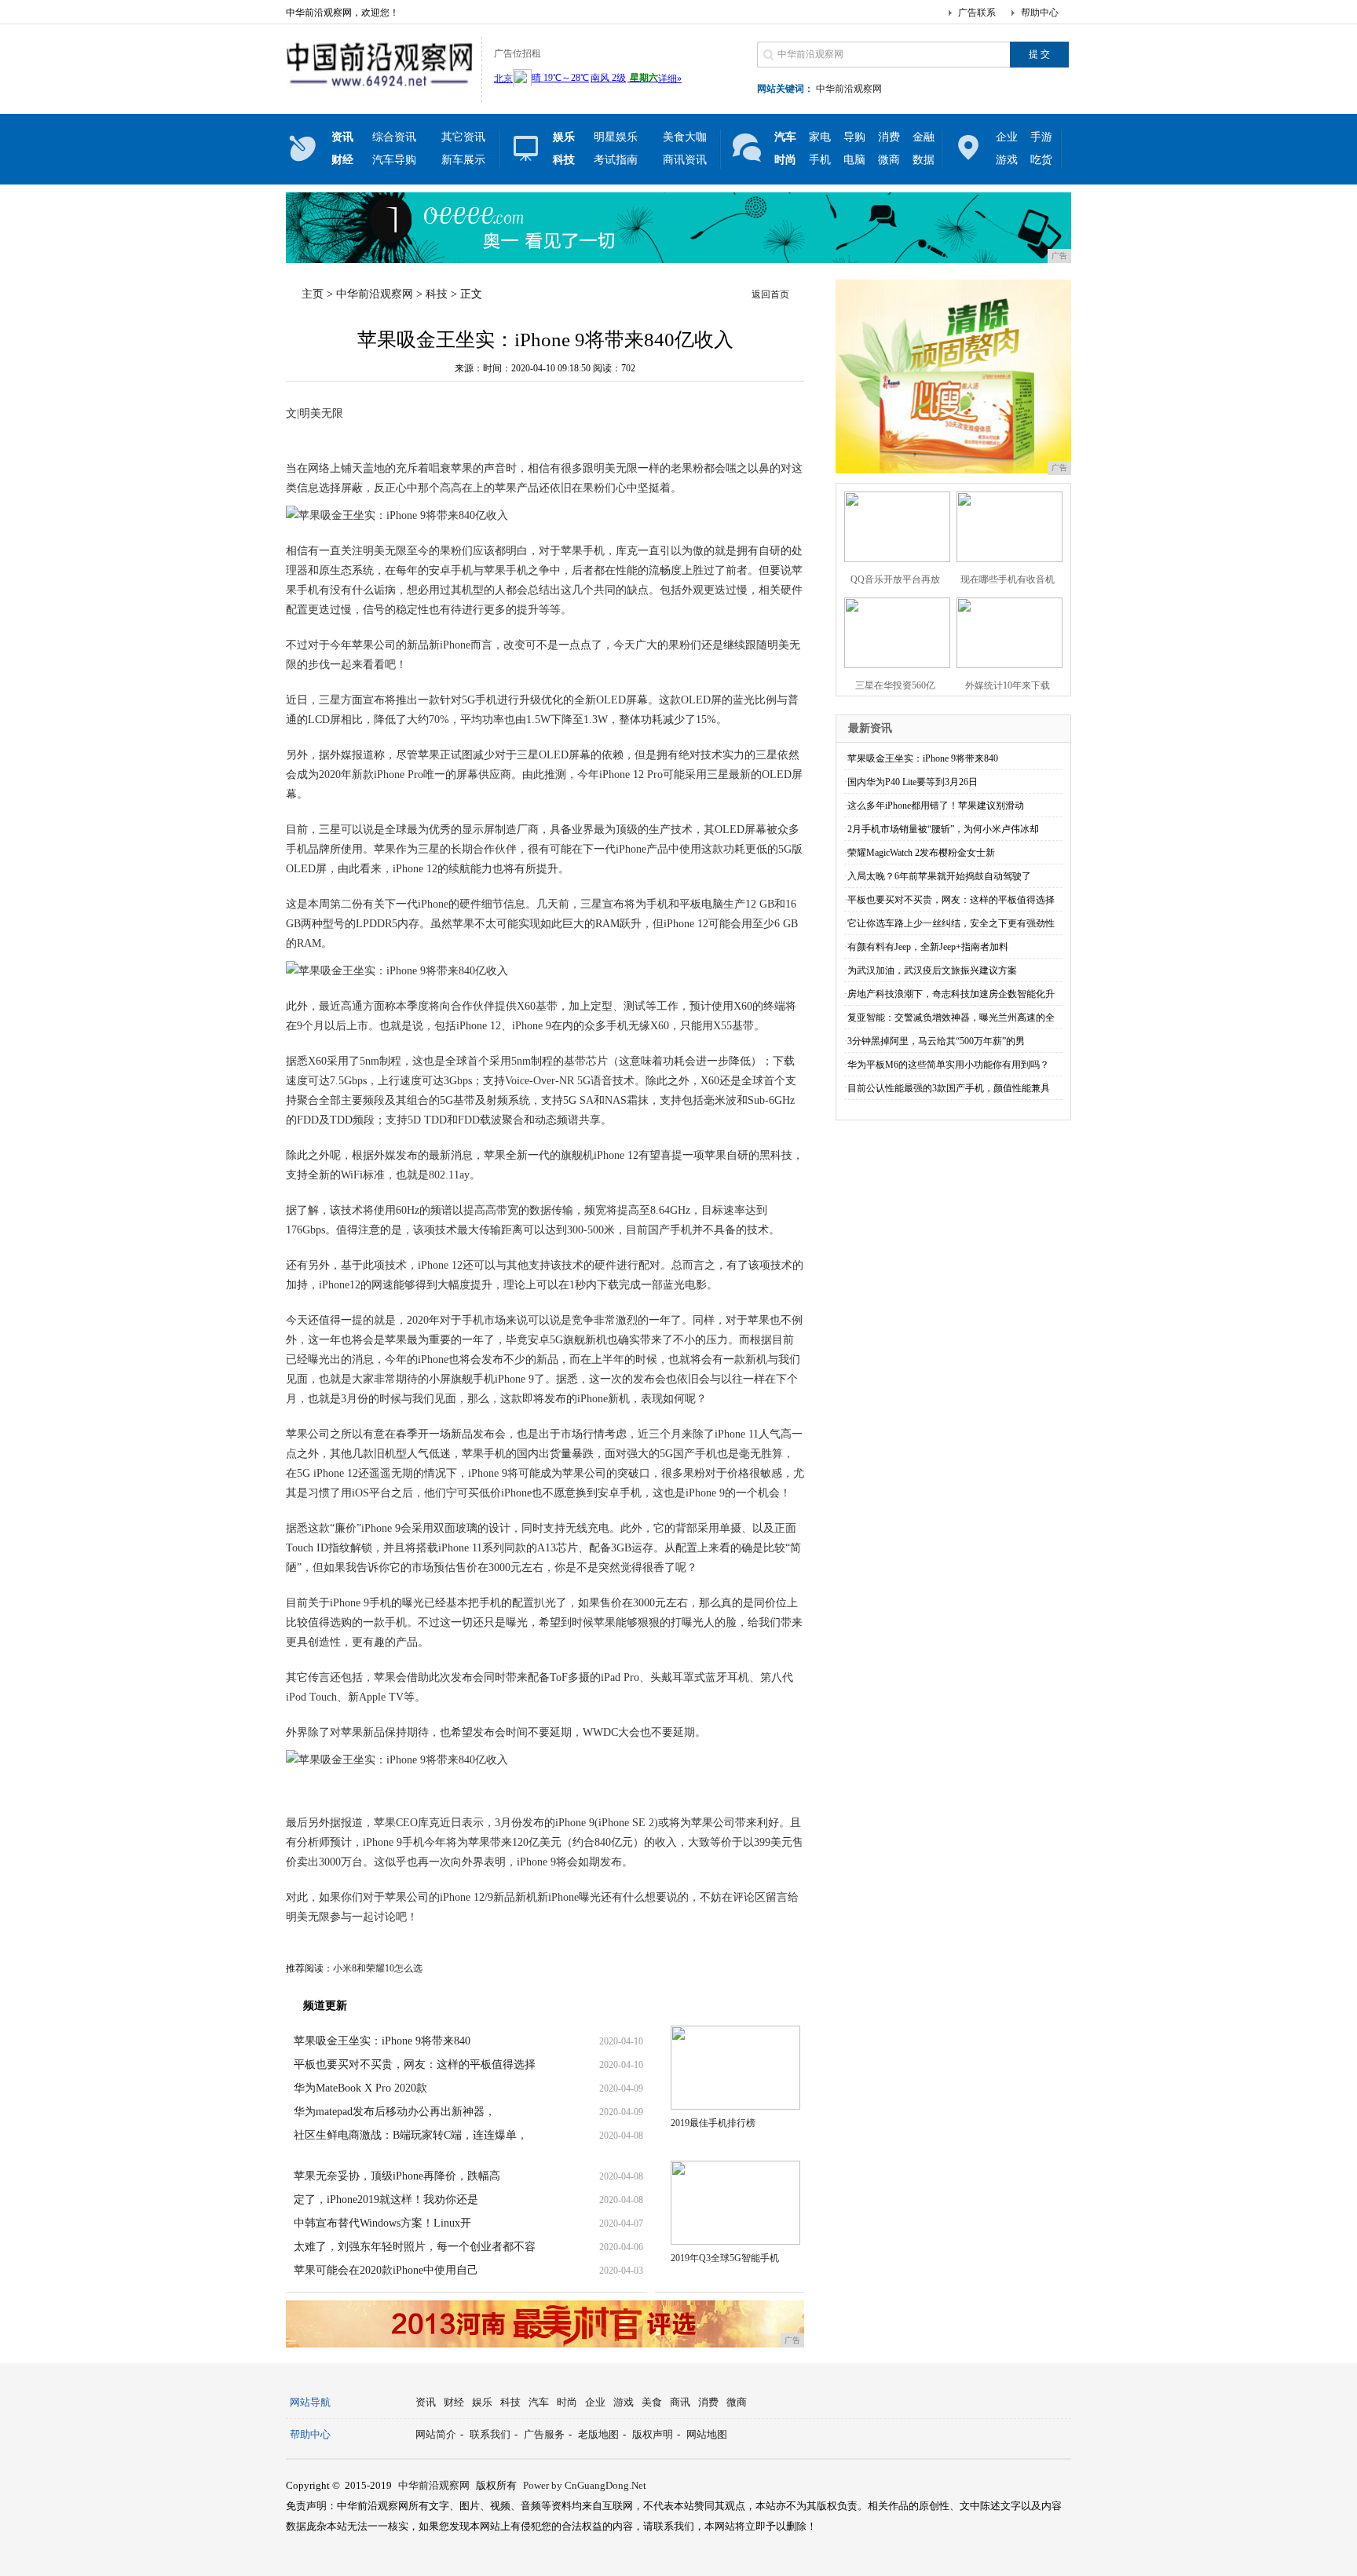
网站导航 (310, 2402)
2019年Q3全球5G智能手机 (725, 2258)
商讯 (680, 2402)
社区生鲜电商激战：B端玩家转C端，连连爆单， (411, 2135)
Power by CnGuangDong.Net (585, 2485)
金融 (924, 137)
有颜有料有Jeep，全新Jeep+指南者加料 (928, 947)
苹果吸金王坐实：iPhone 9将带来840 (382, 2041)
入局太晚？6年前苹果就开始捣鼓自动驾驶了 (939, 876)
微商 (889, 160)
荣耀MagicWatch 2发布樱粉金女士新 (921, 853)
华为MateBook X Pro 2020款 (360, 2088)
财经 (454, 2402)
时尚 (567, 2402)
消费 (889, 137)
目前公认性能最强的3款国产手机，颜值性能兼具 (949, 1088)
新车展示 (463, 160)
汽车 (539, 2402)
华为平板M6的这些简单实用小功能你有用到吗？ (948, 1065)
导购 (854, 137)
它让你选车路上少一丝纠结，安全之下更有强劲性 (951, 923)
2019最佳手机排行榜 (713, 2123)
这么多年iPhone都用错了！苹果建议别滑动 (936, 806)
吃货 (1041, 160)
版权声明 (653, 2434)
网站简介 (436, 2434)
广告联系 (977, 13)
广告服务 (544, 2434)
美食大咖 (685, 137)
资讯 (426, 2402)
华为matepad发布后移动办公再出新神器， (395, 2112)
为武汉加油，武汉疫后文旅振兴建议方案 (932, 970)
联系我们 (490, 2434)
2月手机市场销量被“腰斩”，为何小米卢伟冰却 (943, 829)
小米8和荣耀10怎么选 (378, 1968)
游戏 (1007, 160)
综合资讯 (394, 137)
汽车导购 (394, 160)
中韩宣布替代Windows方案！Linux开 (382, 2223)
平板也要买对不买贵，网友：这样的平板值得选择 (415, 2064)
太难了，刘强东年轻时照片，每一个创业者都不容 (415, 2247)
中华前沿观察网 (849, 89)
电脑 (854, 160)
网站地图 (707, 2434)
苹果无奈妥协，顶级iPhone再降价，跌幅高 (397, 2176)
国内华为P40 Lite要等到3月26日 (913, 782)
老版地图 (598, 2434)
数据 (924, 160)
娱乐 (482, 2402)
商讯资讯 (685, 160)
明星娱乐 (616, 137)
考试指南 (616, 160)
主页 (313, 294)
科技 (437, 294)
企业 (1007, 137)
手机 (820, 160)
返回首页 (770, 294)
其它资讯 (463, 137)
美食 (652, 2402)
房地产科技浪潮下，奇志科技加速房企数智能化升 (951, 994)
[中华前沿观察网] (380, 90)
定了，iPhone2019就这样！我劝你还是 (386, 2200)
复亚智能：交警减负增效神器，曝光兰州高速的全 (951, 1018)
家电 (820, 137)
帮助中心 (1040, 13)
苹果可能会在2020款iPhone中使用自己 (386, 2270)
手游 (1041, 137)
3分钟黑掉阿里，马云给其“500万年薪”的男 (936, 1041)
